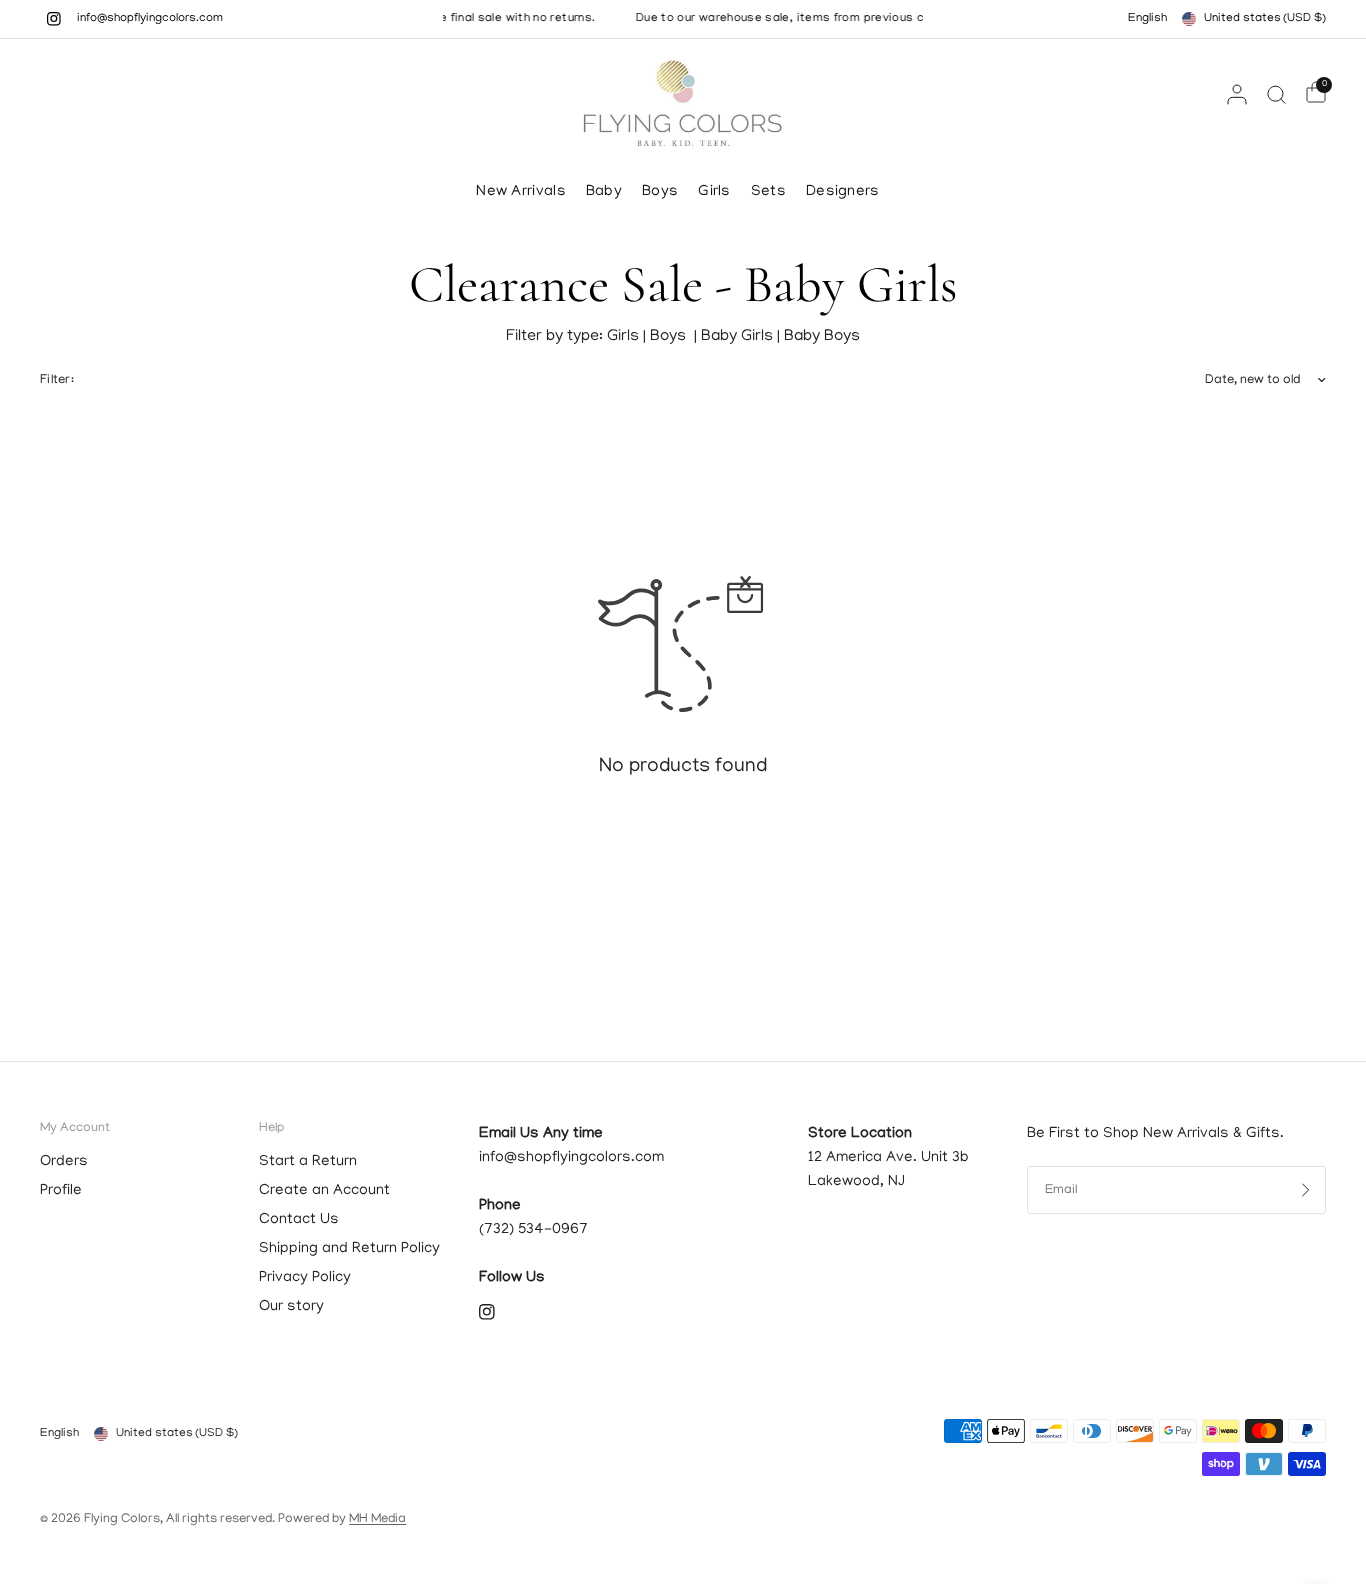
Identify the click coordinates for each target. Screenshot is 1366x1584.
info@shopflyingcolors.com (150, 19)
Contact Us (299, 1220)
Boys (660, 192)
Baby (604, 192)
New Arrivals (521, 192)
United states (1265, 18)
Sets (768, 192)
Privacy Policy (305, 1278)
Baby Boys (822, 337)
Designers (843, 192)
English (1147, 18)
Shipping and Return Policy (349, 1249)
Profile (61, 1191)
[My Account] (1237, 94)
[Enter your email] (1306, 1190)
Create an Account (324, 1191)
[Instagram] (54, 19)
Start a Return (308, 1162)
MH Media (377, 1519)
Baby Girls (739, 337)
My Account (75, 1128)
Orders (64, 1162)
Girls (714, 192)
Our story (291, 1307)
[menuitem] (526, 192)
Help (271, 1128)
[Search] (1276, 94)
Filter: (57, 380)
